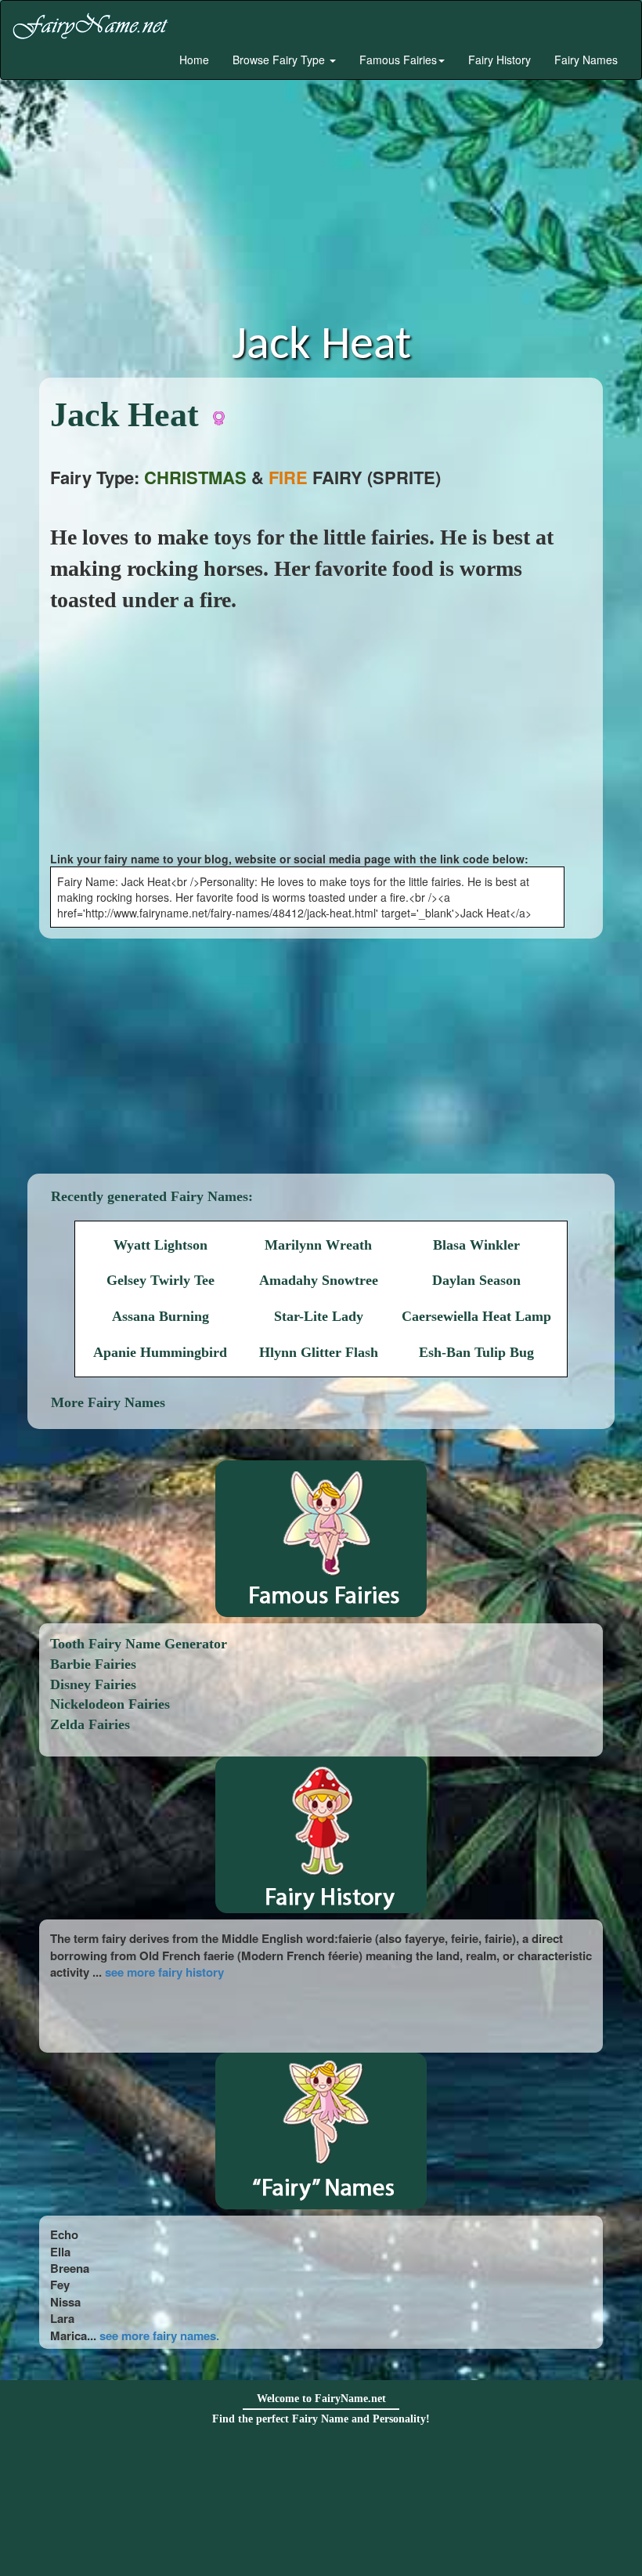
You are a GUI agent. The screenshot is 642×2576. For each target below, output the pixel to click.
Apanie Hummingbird (160, 1352)
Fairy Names (586, 60)
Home (193, 60)
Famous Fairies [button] (398, 60)
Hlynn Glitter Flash (319, 1352)
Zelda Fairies (90, 1724)
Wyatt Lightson (160, 1245)
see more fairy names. (159, 2335)
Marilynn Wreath (318, 1245)
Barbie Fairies (93, 1664)
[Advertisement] (321, 205)
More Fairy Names (108, 1402)
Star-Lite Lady (319, 1316)
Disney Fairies (93, 1684)
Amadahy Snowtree (319, 1280)
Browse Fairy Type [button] (280, 60)
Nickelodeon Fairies (110, 1704)
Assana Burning (160, 1316)
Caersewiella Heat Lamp (476, 1316)
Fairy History (500, 60)
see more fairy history (164, 1972)
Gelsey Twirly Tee (160, 1280)
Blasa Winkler (476, 1245)
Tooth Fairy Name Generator (139, 1644)
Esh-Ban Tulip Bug (476, 1352)
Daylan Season (476, 1280)
